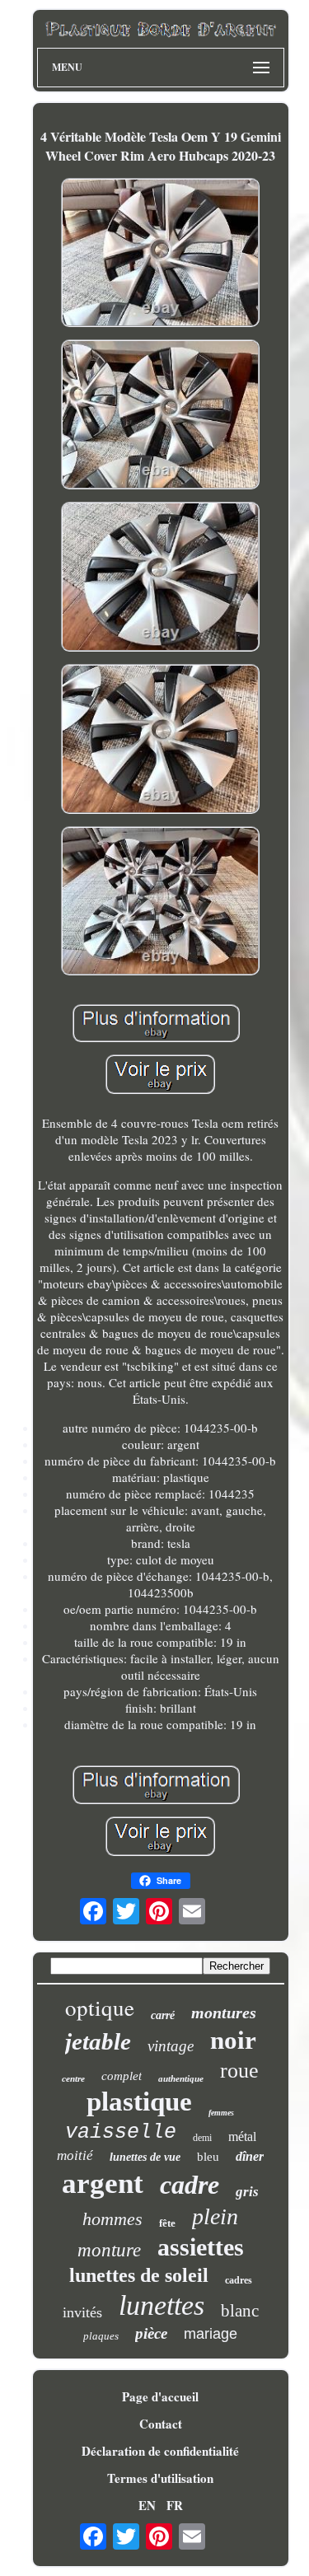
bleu (208, 2157)
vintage (171, 2046)
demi (202, 2138)
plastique (139, 2101)
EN (147, 2505)
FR (175, 2505)
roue (239, 2071)
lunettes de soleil (139, 2275)
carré (163, 2015)
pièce (151, 2333)
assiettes (201, 2247)
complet (122, 2076)
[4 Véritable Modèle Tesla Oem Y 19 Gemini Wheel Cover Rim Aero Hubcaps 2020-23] (161, 255)
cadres (239, 2280)
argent (103, 2183)
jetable (98, 2041)
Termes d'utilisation (160, 2478)
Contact (161, 2424)
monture (109, 2250)
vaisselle (121, 2132)
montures (224, 2013)
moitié (75, 2155)
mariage (211, 2334)
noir (233, 2040)
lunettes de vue (145, 2157)
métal (242, 2137)
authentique (181, 2078)
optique (100, 2008)
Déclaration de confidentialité (160, 2451)
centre (73, 2078)
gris (247, 2192)
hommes (112, 2219)
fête (167, 2223)
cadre (190, 2185)
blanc (240, 2311)
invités (82, 2312)
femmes (221, 2113)
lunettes (162, 2305)
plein (215, 2216)
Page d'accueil (160, 2396)
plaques (101, 2336)
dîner (250, 2156)
